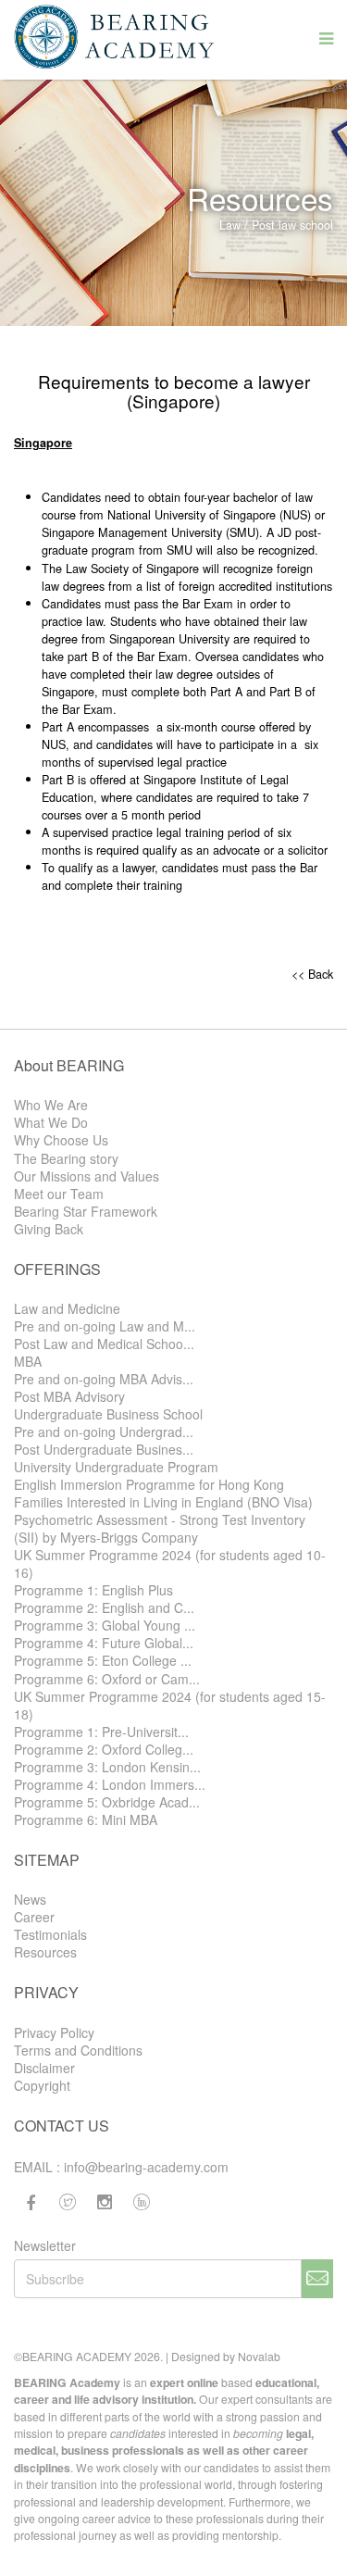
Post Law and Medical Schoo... (104, 1344)
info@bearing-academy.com (146, 2167)
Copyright (42, 2086)
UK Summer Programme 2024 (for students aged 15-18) (170, 1706)
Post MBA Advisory (69, 1397)
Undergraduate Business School (108, 1414)
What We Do (51, 1123)
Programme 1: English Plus (93, 1590)
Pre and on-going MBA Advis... (104, 1379)
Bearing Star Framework (86, 1212)
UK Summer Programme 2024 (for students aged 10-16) (170, 1564)
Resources (45, 1952)
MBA (28, 1362)
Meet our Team (59, 1194)
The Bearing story (66, 1159)
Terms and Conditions (78, 2051)
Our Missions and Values (87, 1176)
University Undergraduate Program (116, 1467)
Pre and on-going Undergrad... (104, 1432)
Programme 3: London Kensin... (107, 1767)
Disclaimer (44, 2068)
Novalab (259, 2356)
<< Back (312, 974)
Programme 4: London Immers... (110, 1785)
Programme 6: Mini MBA (86, 1820)
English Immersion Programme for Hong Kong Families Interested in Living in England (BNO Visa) (163, 1494)
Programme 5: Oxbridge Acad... (107, 1802)
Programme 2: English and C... (104, 1608)
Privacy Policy (54, 2033)
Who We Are (51, 1105)
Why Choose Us (61, 1140)
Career (34, 1917)
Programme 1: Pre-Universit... (101, 1732)
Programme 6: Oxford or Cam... (107, 1679)
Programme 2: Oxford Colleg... (104, 1750)
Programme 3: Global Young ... (105, 1626)
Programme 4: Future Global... (104, 1643)
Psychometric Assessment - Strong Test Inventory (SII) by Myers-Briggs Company (160, 1529)
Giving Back (49, 1229)
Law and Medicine (67, 1309)
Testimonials (50, 1935)
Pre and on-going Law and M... (105, 1326)
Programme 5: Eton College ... (103, 1661)
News (30, 1900)
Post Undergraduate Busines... (104, 1450)
